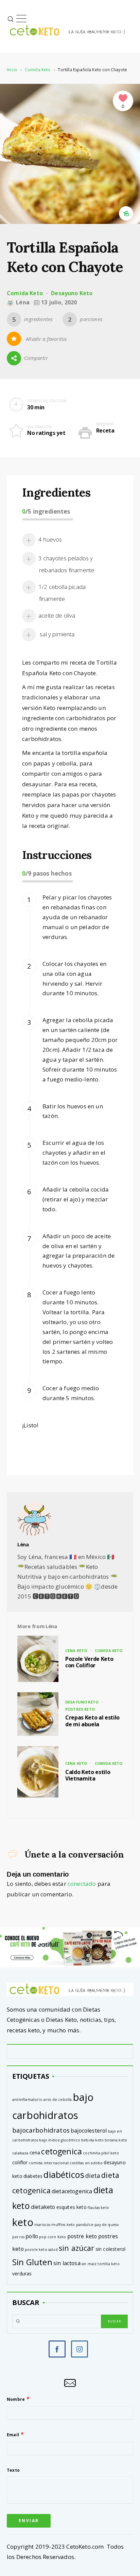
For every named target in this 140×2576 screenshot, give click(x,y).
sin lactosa (67, 2263)
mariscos (42, 2225)
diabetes (33, 2176)
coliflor (20, 2162)
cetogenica (62, 2151)
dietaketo (43, 2207)
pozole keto (36, 2249)
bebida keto (92, 2140)
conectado (82, 1884)
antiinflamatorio (27, 2100)
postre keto (82, 2236)
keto (23, 2222)
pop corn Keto (52, 2237)
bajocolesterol (89, 2131)
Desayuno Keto (72, 293)
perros (18, 2237)
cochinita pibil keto (101, 2153)
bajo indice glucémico (60, 2140)
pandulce (85, 2225)
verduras (22, 2274)
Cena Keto (76, 1650)
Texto (13, 2470)
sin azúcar (77, 2248)
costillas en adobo (86, 2163)
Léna (23, 1544)
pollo (32, 2236)
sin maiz (89, 2264)
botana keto (116, 2140)
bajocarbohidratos (41, 2130)
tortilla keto (108, 2264)
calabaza (20, 2153)
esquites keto (72, 2207)
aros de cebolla (58, 2100)
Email (13, 2435)
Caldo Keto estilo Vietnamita (88, 1775)
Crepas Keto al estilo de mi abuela (92, 1721)
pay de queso (107, 2225)
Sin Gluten (32, 2262)
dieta (93, 2176)
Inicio (12, 70)
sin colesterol (110, 2249)
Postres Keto (80, 1709)
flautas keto (98, 2208)
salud (53, 2249)
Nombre (16, 2399)
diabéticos (64, 2175)
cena (35, 2153)
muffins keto (63, 2225)
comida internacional (49, 2163)
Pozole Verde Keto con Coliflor (89, 1662)
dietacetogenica (72, 2191)
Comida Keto (38, 70)
